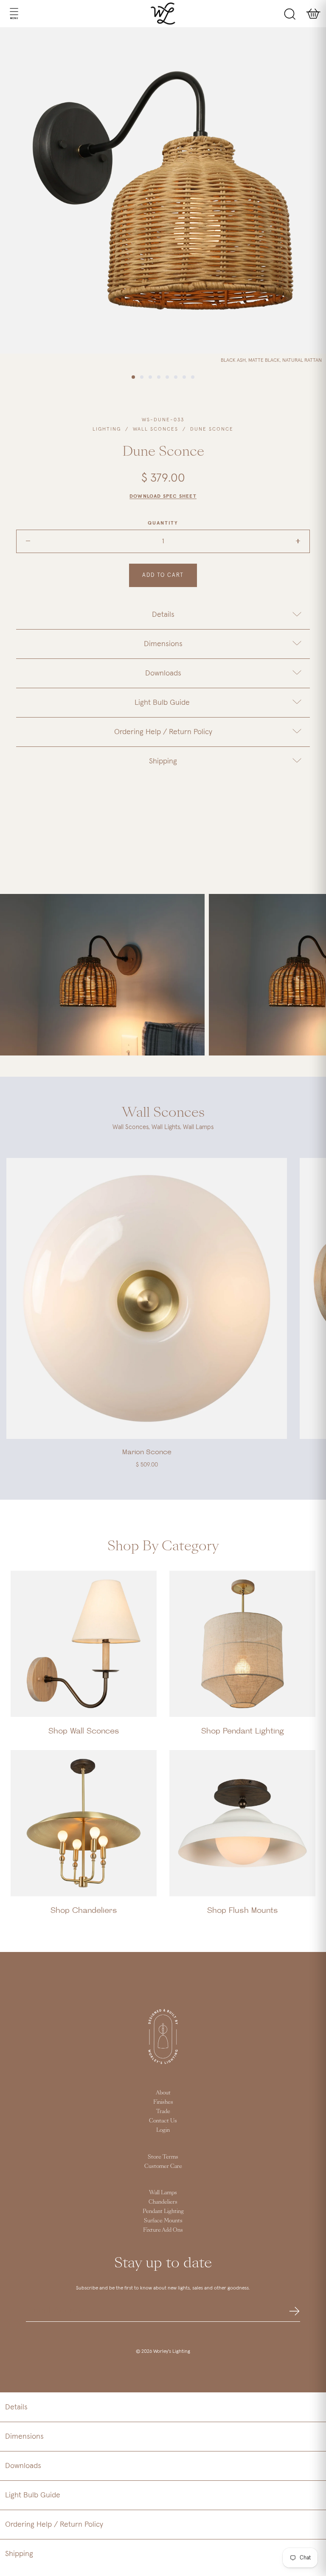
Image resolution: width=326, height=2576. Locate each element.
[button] (163, 2407)
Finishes (163, 2102)
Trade (163, 2111)
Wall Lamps (163, 2193)
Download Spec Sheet (163, 496)
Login (163, 2130)
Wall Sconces (156, 429)
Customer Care (163, 2166)
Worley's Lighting (172, 2352)
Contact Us (163, 2121)
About (163, 2093)
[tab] (163, 615)
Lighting (107, 429)
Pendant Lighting (163, 2211)
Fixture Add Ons (163, 2230)
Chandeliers (163, 2202)
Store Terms (163, 2157)
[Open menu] (6, 14)
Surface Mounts (163, 2221)
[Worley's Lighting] (163, 14)
